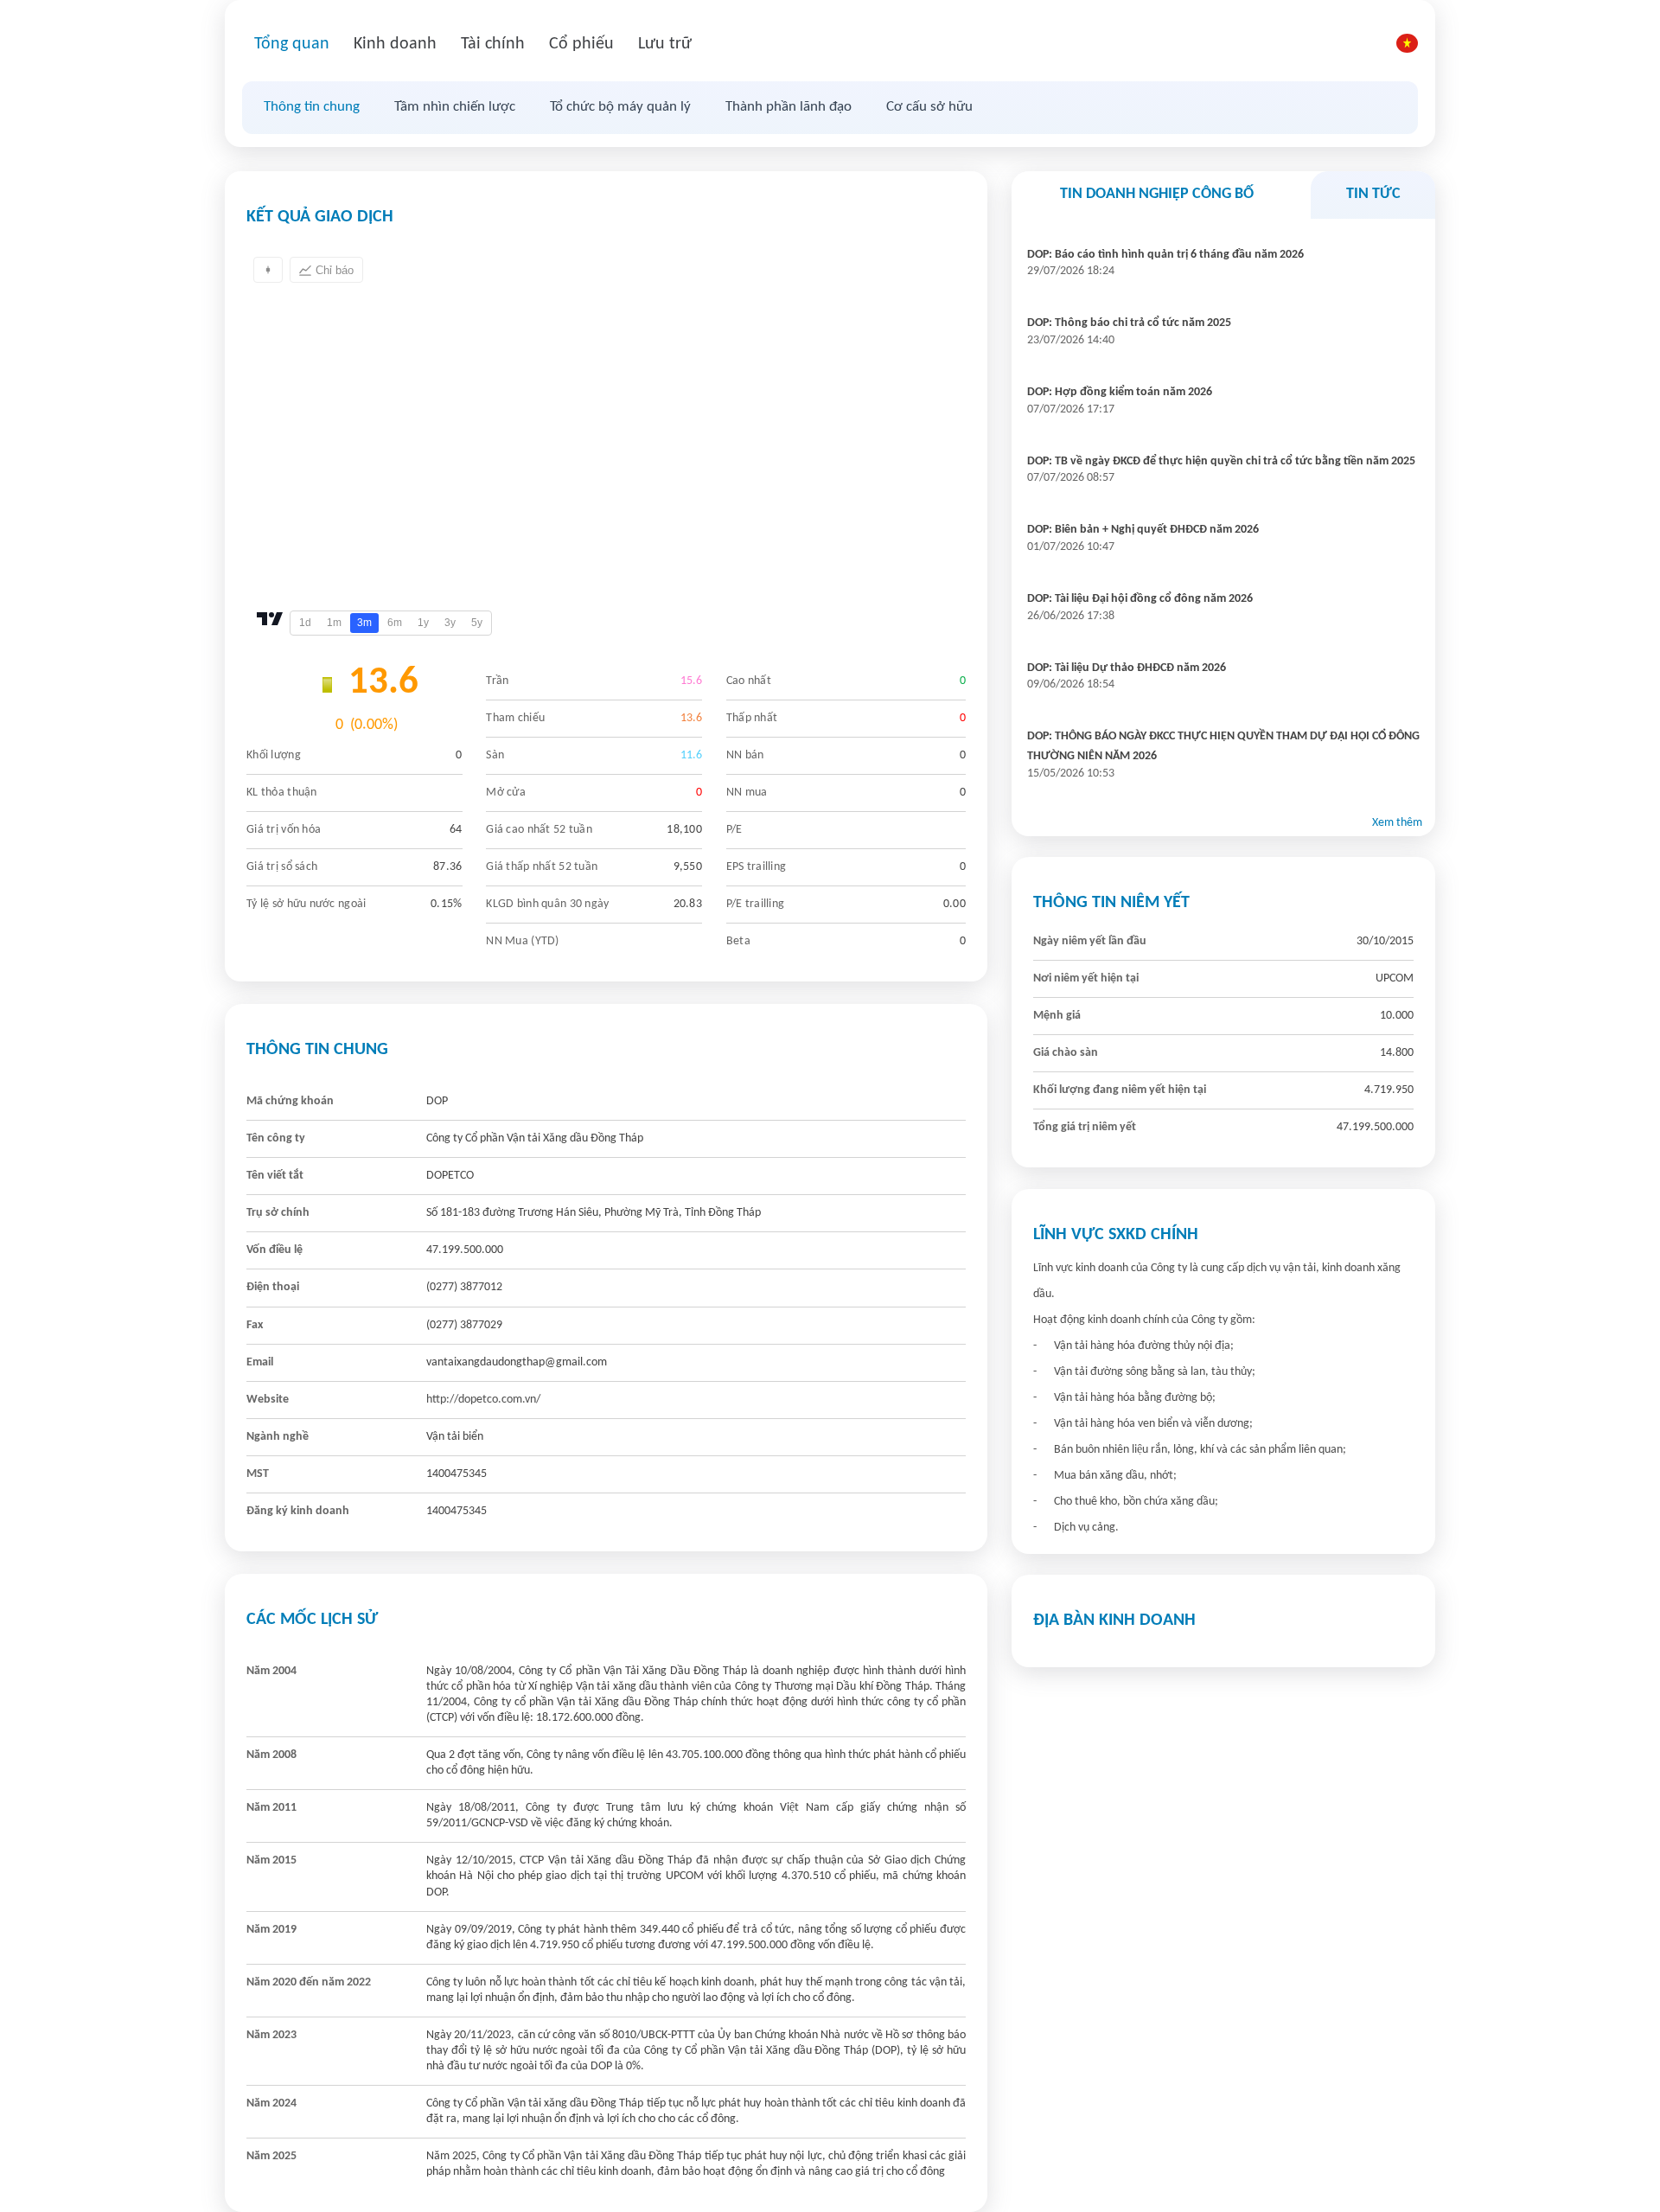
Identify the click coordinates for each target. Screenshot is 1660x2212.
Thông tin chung (312, 107)
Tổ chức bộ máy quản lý (620, 107)
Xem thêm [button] (1397, 823)
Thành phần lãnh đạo (788, 107)
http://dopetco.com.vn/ (483, 1400)
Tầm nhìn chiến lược (455, 107)
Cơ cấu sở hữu (929, 107)
